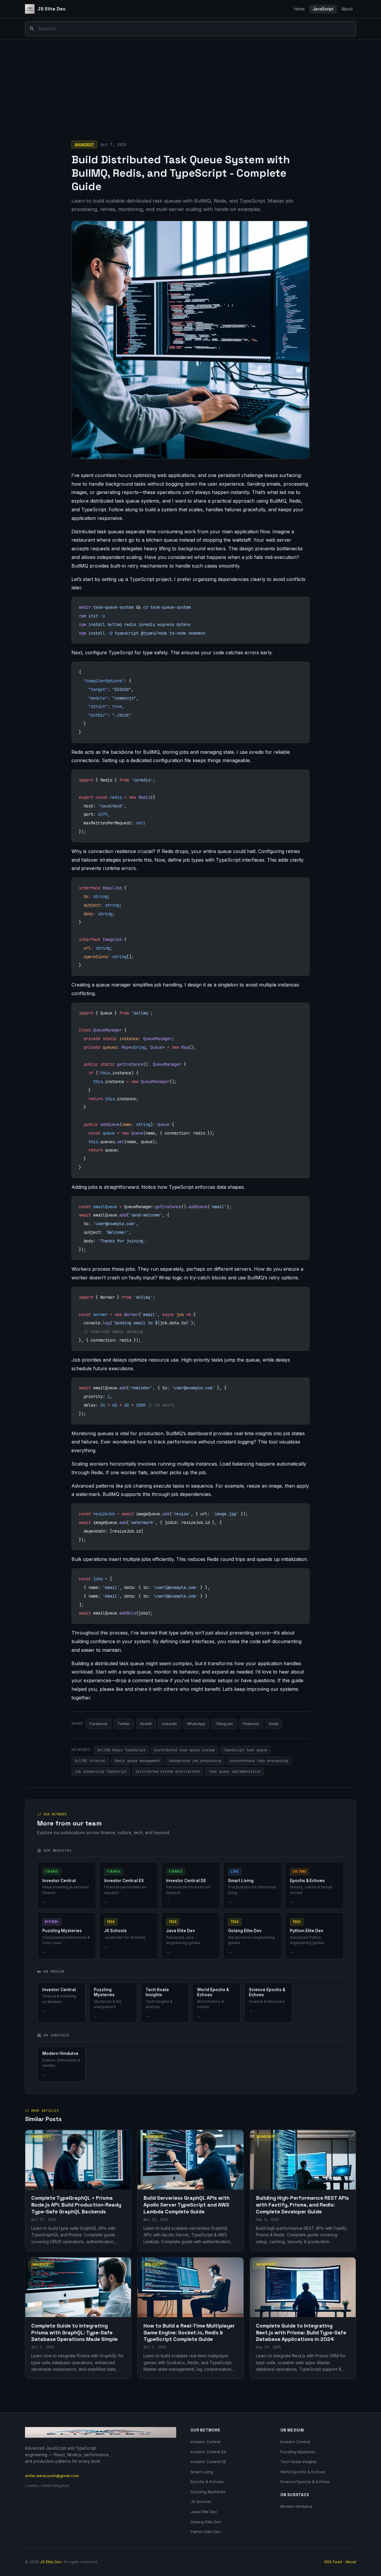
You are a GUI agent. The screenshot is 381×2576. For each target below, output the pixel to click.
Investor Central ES (208, 2452)
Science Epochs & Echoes (305, 2482)
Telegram (224, 1724)
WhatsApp (196, 1724)
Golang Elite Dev (206, 2522)
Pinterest (251, 1724)
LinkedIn (169, 1724)
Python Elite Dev (206, 2532)
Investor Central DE (209, 2462)
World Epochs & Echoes (303, 2472)
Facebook (99, 1724)
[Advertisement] (190, 84)
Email (274, 1724)
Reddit (146, 1724)
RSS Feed (333, 2562)
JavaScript (323, 9)
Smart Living (202, 2472)
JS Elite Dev (51, 2562)
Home (299, 9)
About (347, 9)
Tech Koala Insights (299, 2462)
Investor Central (205, 2442)
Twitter (124, 1724)
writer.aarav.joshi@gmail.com (52, 2476)
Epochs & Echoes (207, 2482)
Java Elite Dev (204, 2512)
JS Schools (201, 2502)
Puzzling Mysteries (208, 2492)
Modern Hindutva (296, 2506)
